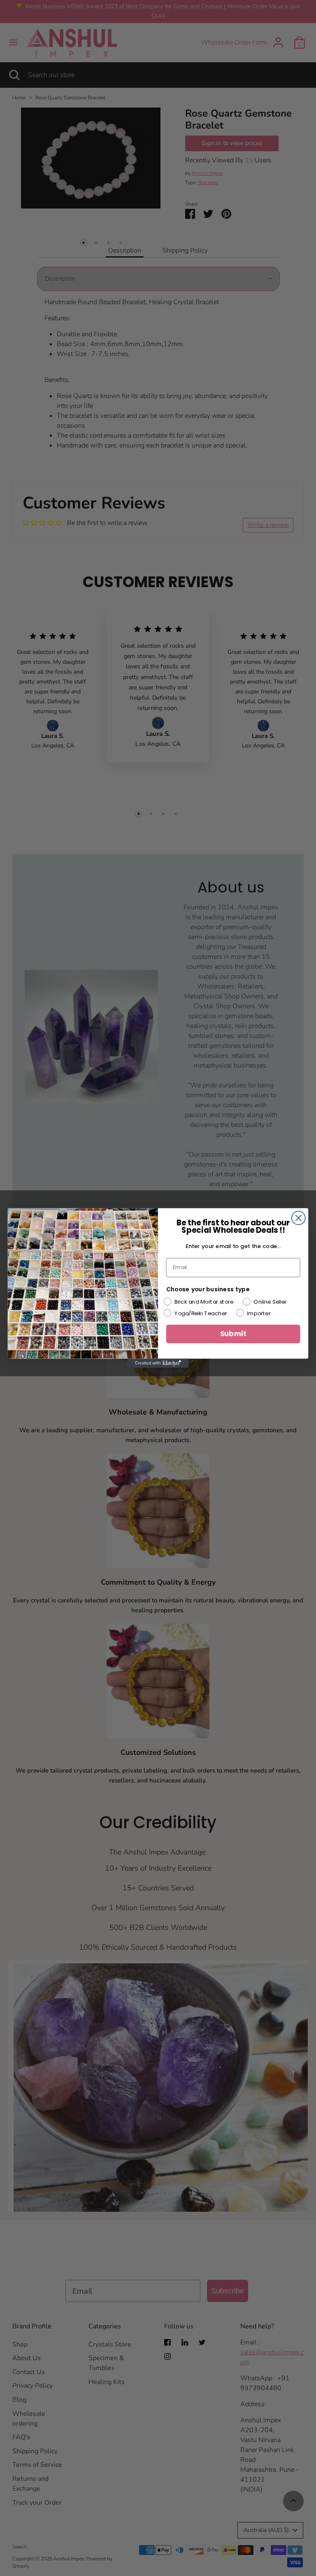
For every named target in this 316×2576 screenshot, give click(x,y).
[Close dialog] (299, 1218)
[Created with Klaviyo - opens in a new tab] (158, 1363)
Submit (233, 1334)
